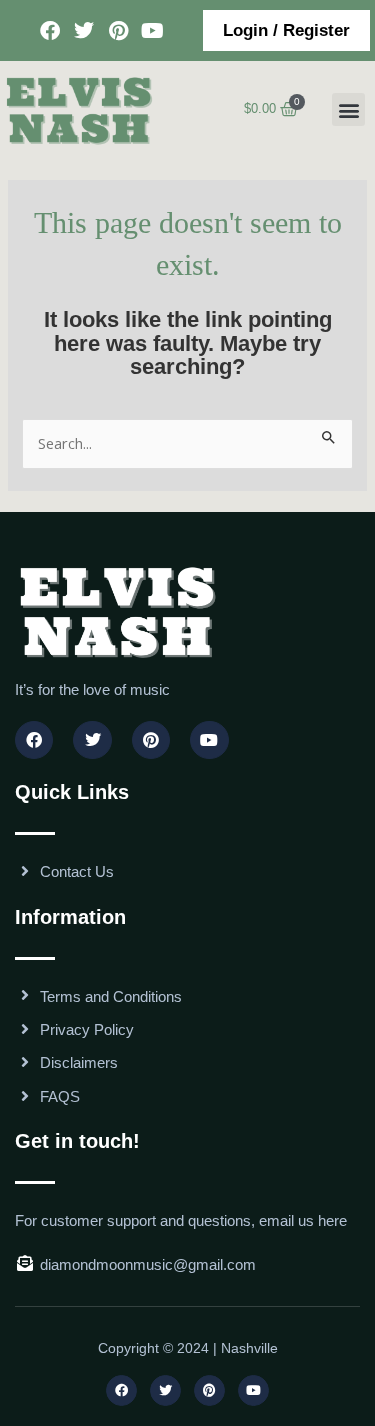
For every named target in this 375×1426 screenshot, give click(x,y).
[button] (348, 109)
